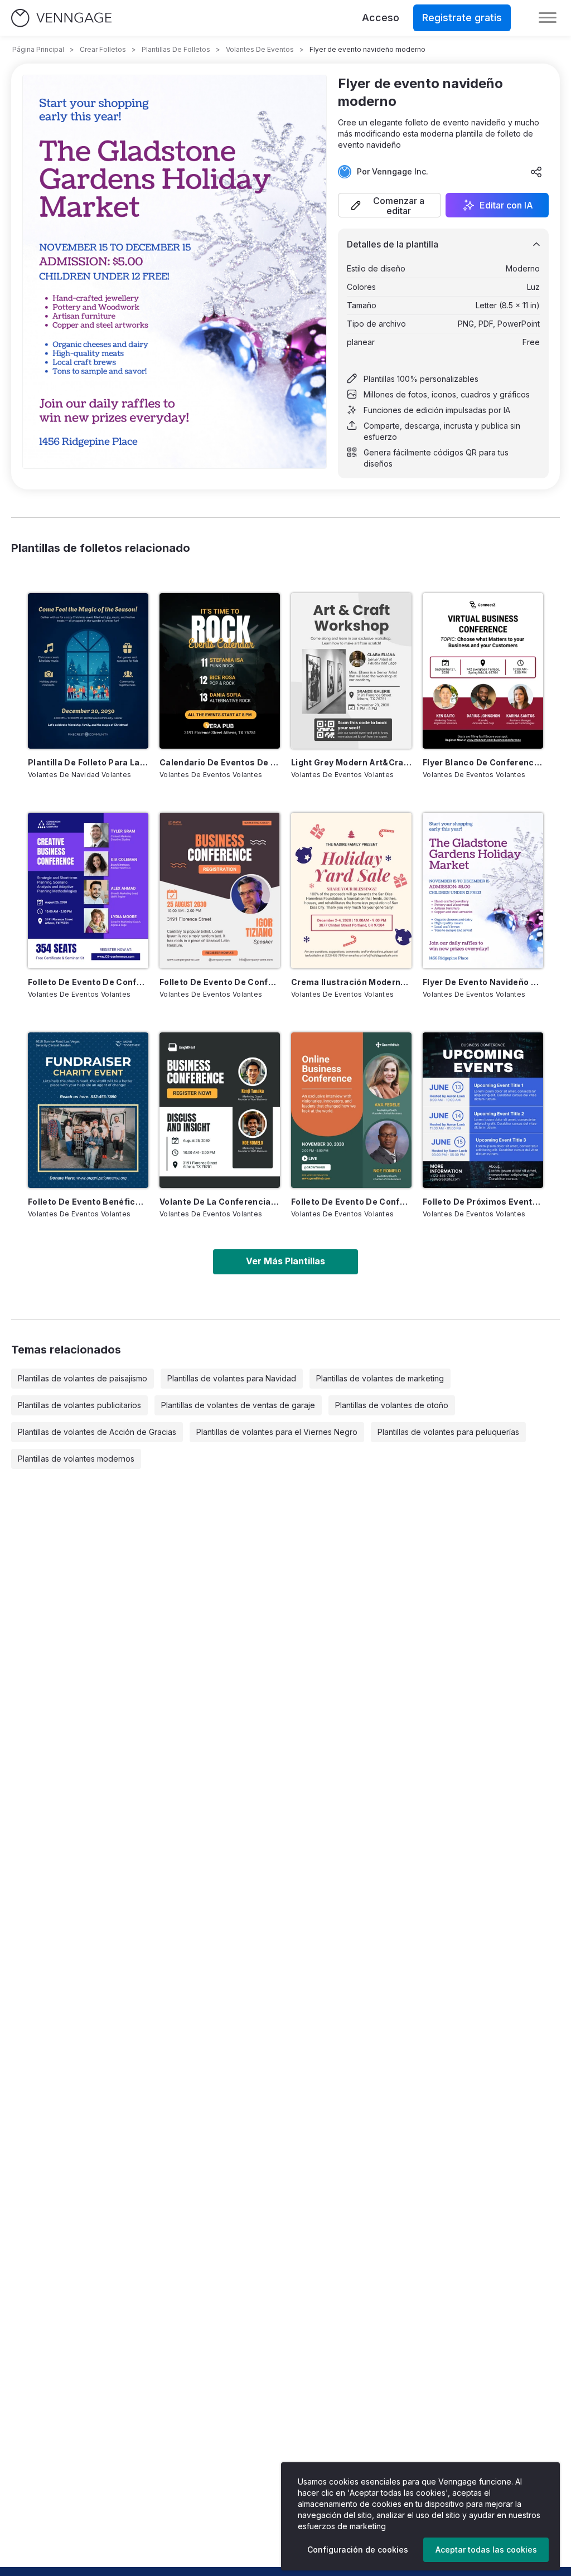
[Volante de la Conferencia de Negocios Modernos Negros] (220, 1110)
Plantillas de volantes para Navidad (232, 1378)
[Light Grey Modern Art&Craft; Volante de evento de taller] (351, 671)
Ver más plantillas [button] (285, 1261)
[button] (389, 205)
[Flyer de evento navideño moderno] (483, 891)
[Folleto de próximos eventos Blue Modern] (483, 1110)
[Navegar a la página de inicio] (61, 18)
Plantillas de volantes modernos (76, 1459)
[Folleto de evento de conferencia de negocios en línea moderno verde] (351, 1110)
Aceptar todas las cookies (486, 2550)
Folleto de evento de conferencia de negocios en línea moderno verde (351, 1202)
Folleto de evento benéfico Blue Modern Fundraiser (88, 1202)
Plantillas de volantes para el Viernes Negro (277, 1432)
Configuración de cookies (358, 2550)
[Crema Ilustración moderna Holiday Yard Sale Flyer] (351, 891)
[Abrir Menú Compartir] (536, 172)
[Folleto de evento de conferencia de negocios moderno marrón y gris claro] (220, 891)
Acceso (381, 18)
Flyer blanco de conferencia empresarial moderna (483, 762)
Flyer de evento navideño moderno (483, 982)
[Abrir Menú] (548, 18)
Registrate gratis (462, 18)
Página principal (38, 49)
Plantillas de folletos (176, 49)
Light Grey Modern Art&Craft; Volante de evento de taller (351, 762)
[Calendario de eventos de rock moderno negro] (220, 671)
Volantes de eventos (260, 49)
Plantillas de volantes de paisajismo (83, 1378)
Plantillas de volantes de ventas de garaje (238, 1405)
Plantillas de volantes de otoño (392, 1405)
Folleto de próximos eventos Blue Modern (483, 1202)
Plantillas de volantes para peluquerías (448, 1432)
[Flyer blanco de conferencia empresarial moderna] (483, 671)
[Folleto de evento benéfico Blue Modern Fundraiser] (88, 1110)
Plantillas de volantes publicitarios (79, 1405)
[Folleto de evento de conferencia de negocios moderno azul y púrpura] (88, 891)
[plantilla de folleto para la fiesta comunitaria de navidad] (88, 671)
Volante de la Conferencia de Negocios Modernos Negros (220, 1202)
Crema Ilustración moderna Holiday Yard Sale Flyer (351, 982)
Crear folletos (103, 49)
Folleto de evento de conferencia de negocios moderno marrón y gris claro (220, 982)
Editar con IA (506, 205)
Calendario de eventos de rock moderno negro (220, 762)
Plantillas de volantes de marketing (380, 1378)
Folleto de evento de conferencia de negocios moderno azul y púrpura (88, 982)
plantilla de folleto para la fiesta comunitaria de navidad (88, 762)
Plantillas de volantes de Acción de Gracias (97, 1432)
